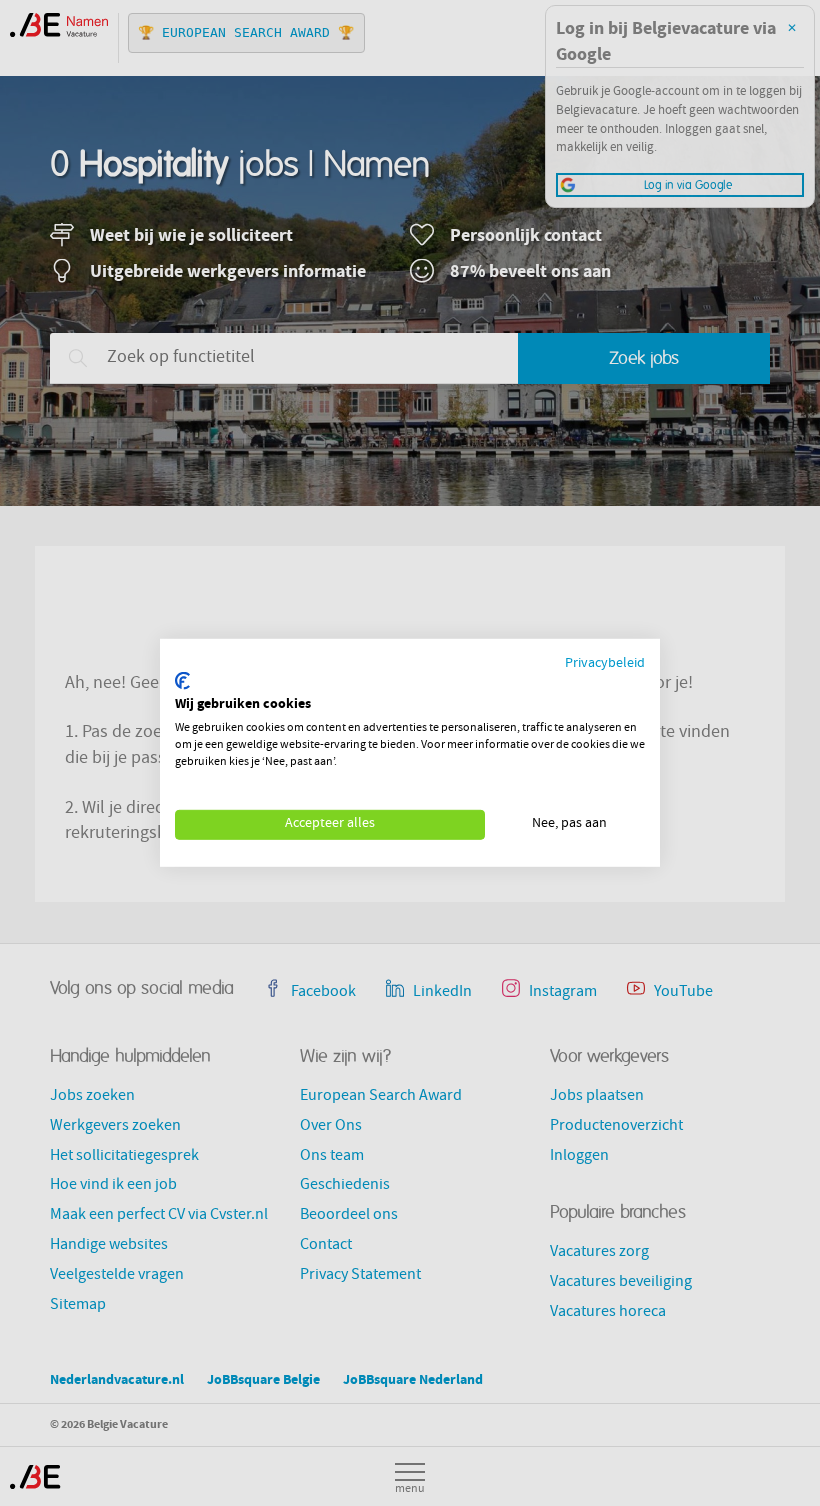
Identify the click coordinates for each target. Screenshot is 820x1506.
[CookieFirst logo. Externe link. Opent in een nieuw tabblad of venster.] (182, 681)
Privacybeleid (605, 664)
